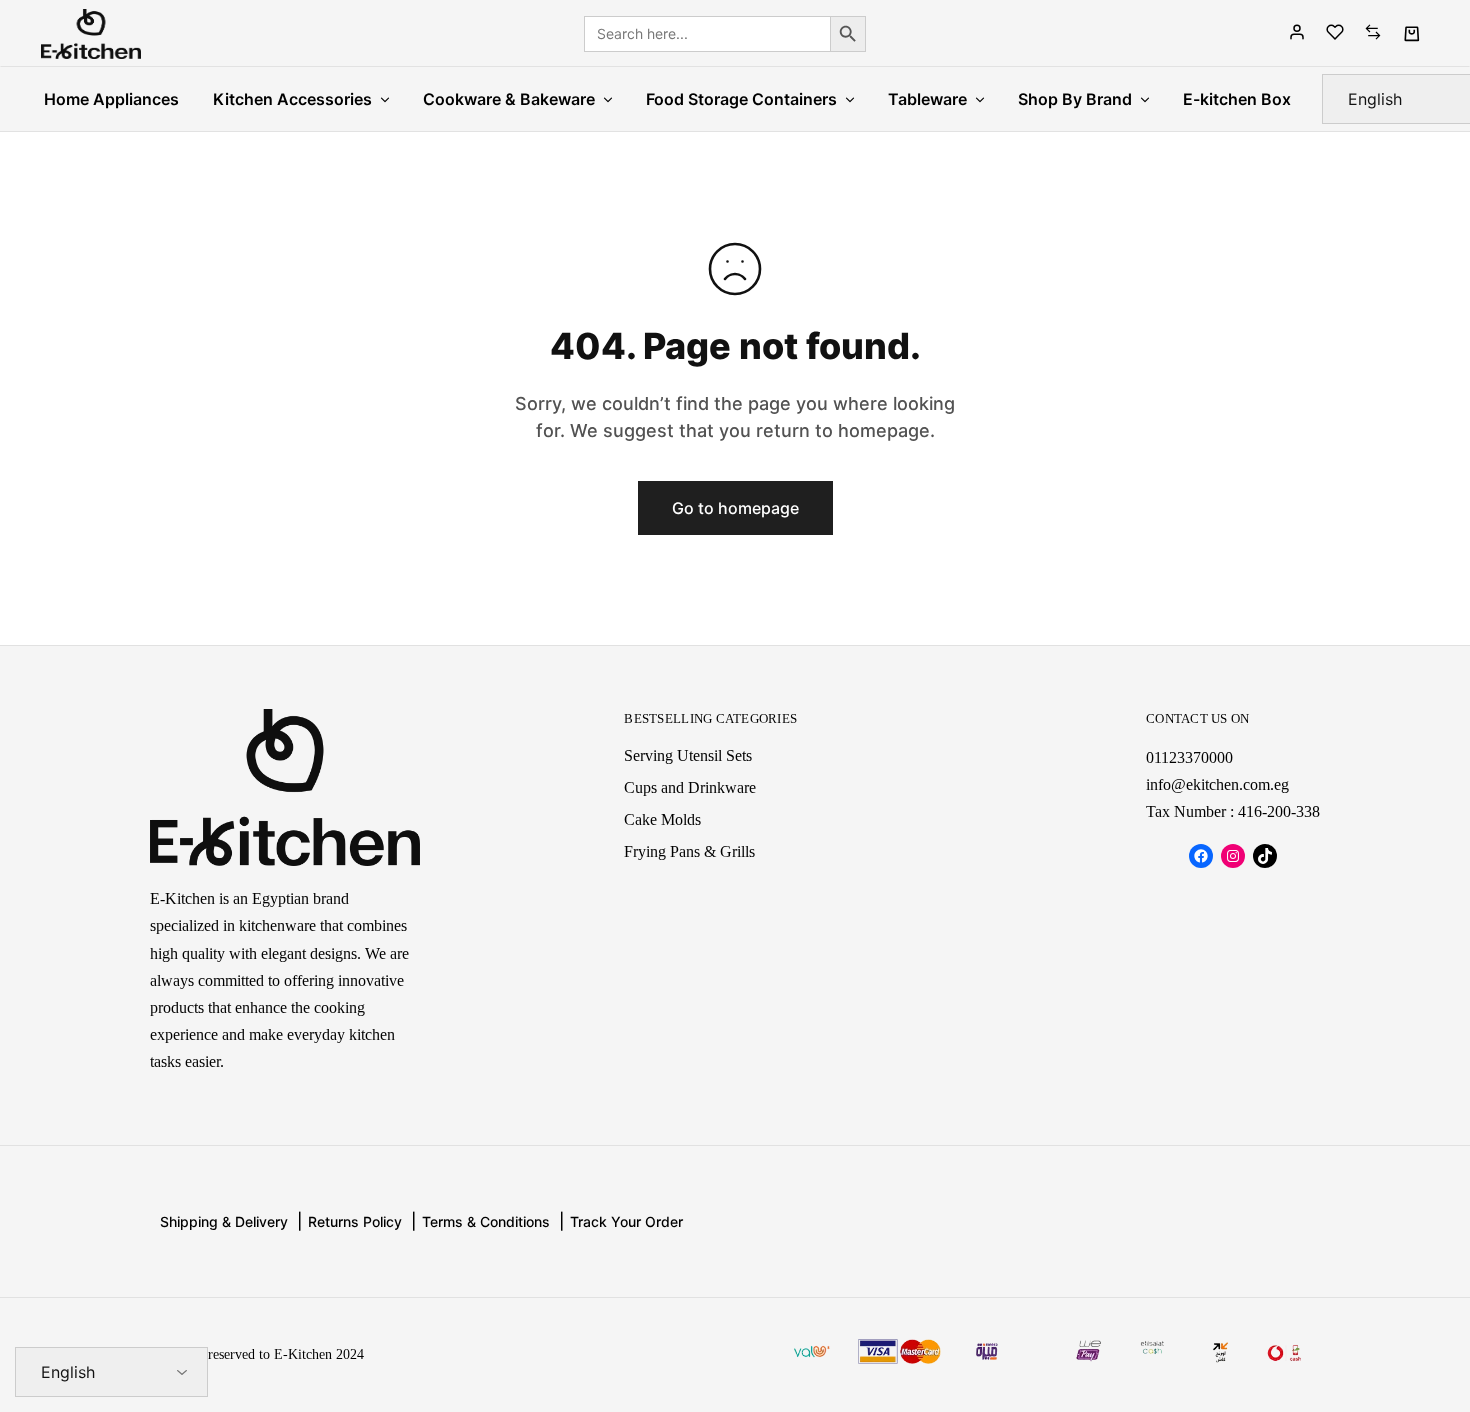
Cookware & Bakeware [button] (509, 99)
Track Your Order (626, 1221)
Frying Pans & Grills (689, 851)
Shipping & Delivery (224, 1221)
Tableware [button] (927, 99)
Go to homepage (735, 508)
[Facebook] (1201, 856)
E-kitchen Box (1237, 99)
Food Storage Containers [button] (741, 99)
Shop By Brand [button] (1075, 99)
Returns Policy (355, 1221)
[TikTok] (1265, 856)
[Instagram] (1233, 856)
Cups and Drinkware (690, 787)
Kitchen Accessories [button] (292, 99)
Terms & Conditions (486, 1221)
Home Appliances (111, 99)
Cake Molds (662, 819)
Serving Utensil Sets (688, 755)
